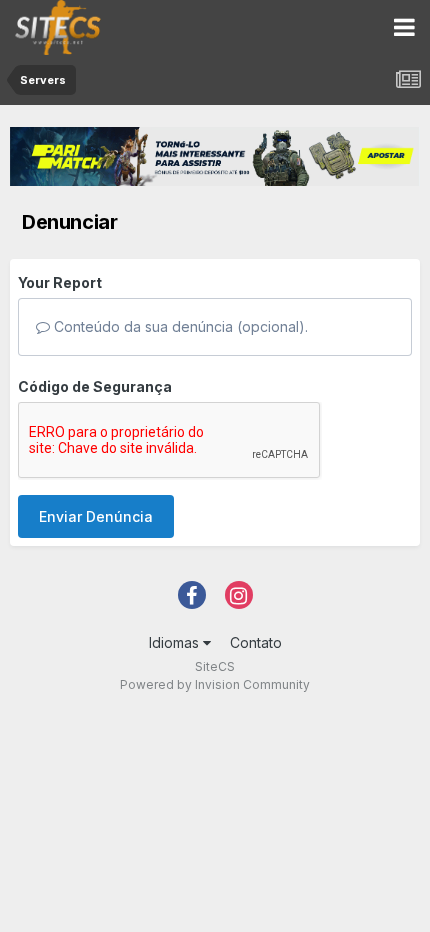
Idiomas (176, 642)
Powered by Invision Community (215, 684)
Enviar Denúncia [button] (96, 516)
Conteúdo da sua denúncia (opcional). (179, 326)
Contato (256, 642)
